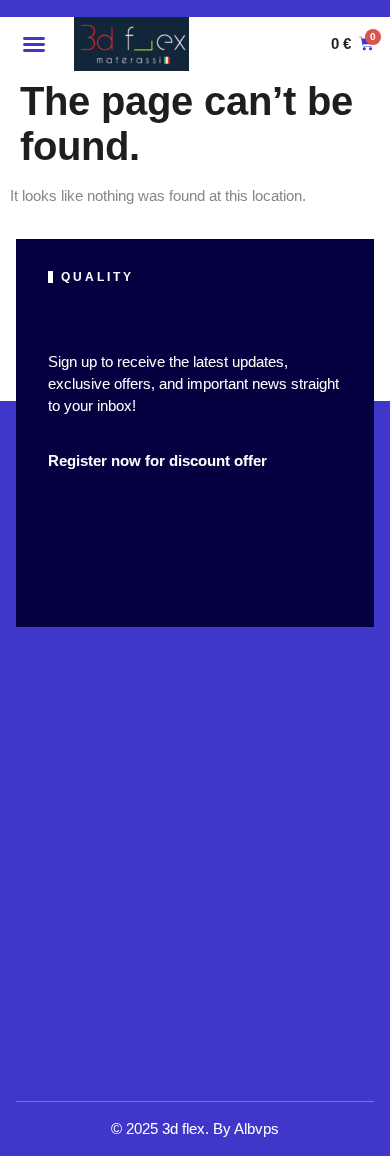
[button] (34, 44)
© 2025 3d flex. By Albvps (195, 1128)
